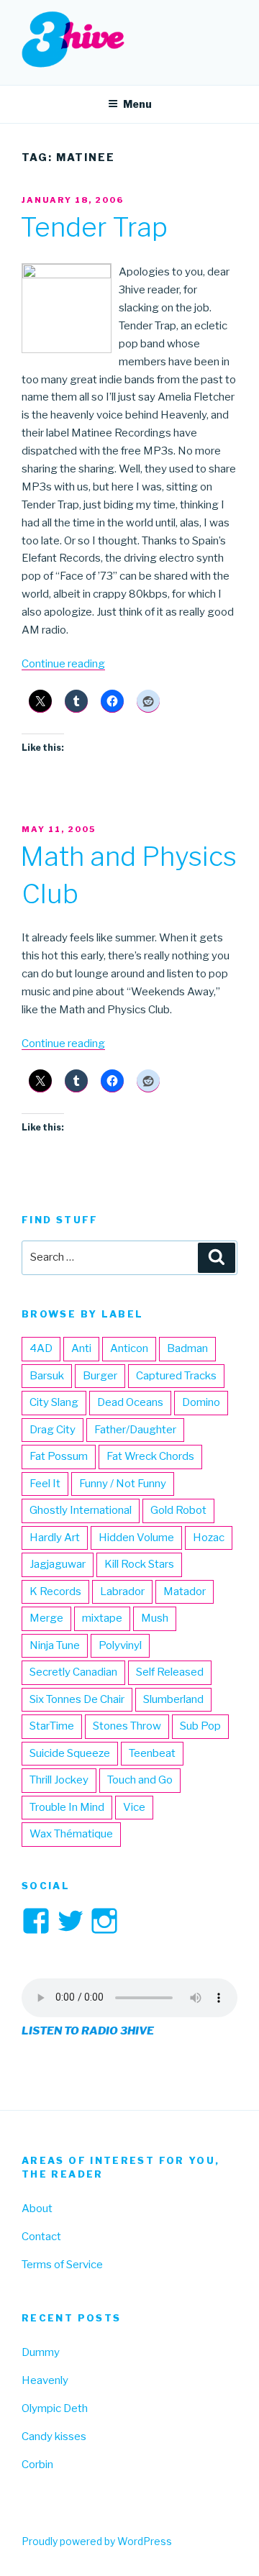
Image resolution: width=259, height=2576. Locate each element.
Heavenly (45, 2380)
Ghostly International (81, 1510)
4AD (41, 1348)
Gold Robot (178, 1510)
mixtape (102, 1618)
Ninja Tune (55, 1645)
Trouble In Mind (67, 1807)
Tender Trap (94, 227)
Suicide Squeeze (70, 1753)
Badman (187, 1348)
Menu (137, 104)
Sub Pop (200, 1726)
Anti (81, 1348)
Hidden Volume (136, 1538)
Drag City (53, 1430)
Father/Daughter (135, 1430)
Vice (134, 1807)
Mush (155, 1618)
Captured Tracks (176, 1376)
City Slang (54, 1402)
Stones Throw (127, 1726)
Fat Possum (59, 1456)
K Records (55, 1591)
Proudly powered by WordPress (97, 2541)
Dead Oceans (130, 1402)
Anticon (129, 1348)
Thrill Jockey (59, 1780)
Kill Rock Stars (139, 1564)
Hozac (209, 1538)
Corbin (37, 2465)
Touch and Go (140, 1780)
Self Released (170, 1672)
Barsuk (47, 1376)
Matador (185, 1591)
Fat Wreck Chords (150, 1456)
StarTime (52, 1726)
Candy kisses (54, 2436)
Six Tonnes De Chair (77, 1699)
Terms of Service (62, 2265)
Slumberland (173, 1699)
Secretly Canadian (73, 1672)
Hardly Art (55, 1538)
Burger (100, 1376)
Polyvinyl (120, 1645)
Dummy (41, 2352)
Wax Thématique (71, 1834)
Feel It (45, 1484)
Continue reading (63, 664)
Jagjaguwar (58, 1564)
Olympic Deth (55, 2408)
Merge (46, 1618)
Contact (41, 2237)
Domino (201, 1402)
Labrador (122, 1591)
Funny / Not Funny (123, 1484)
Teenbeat (152, 1753)
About (37, 2209)
